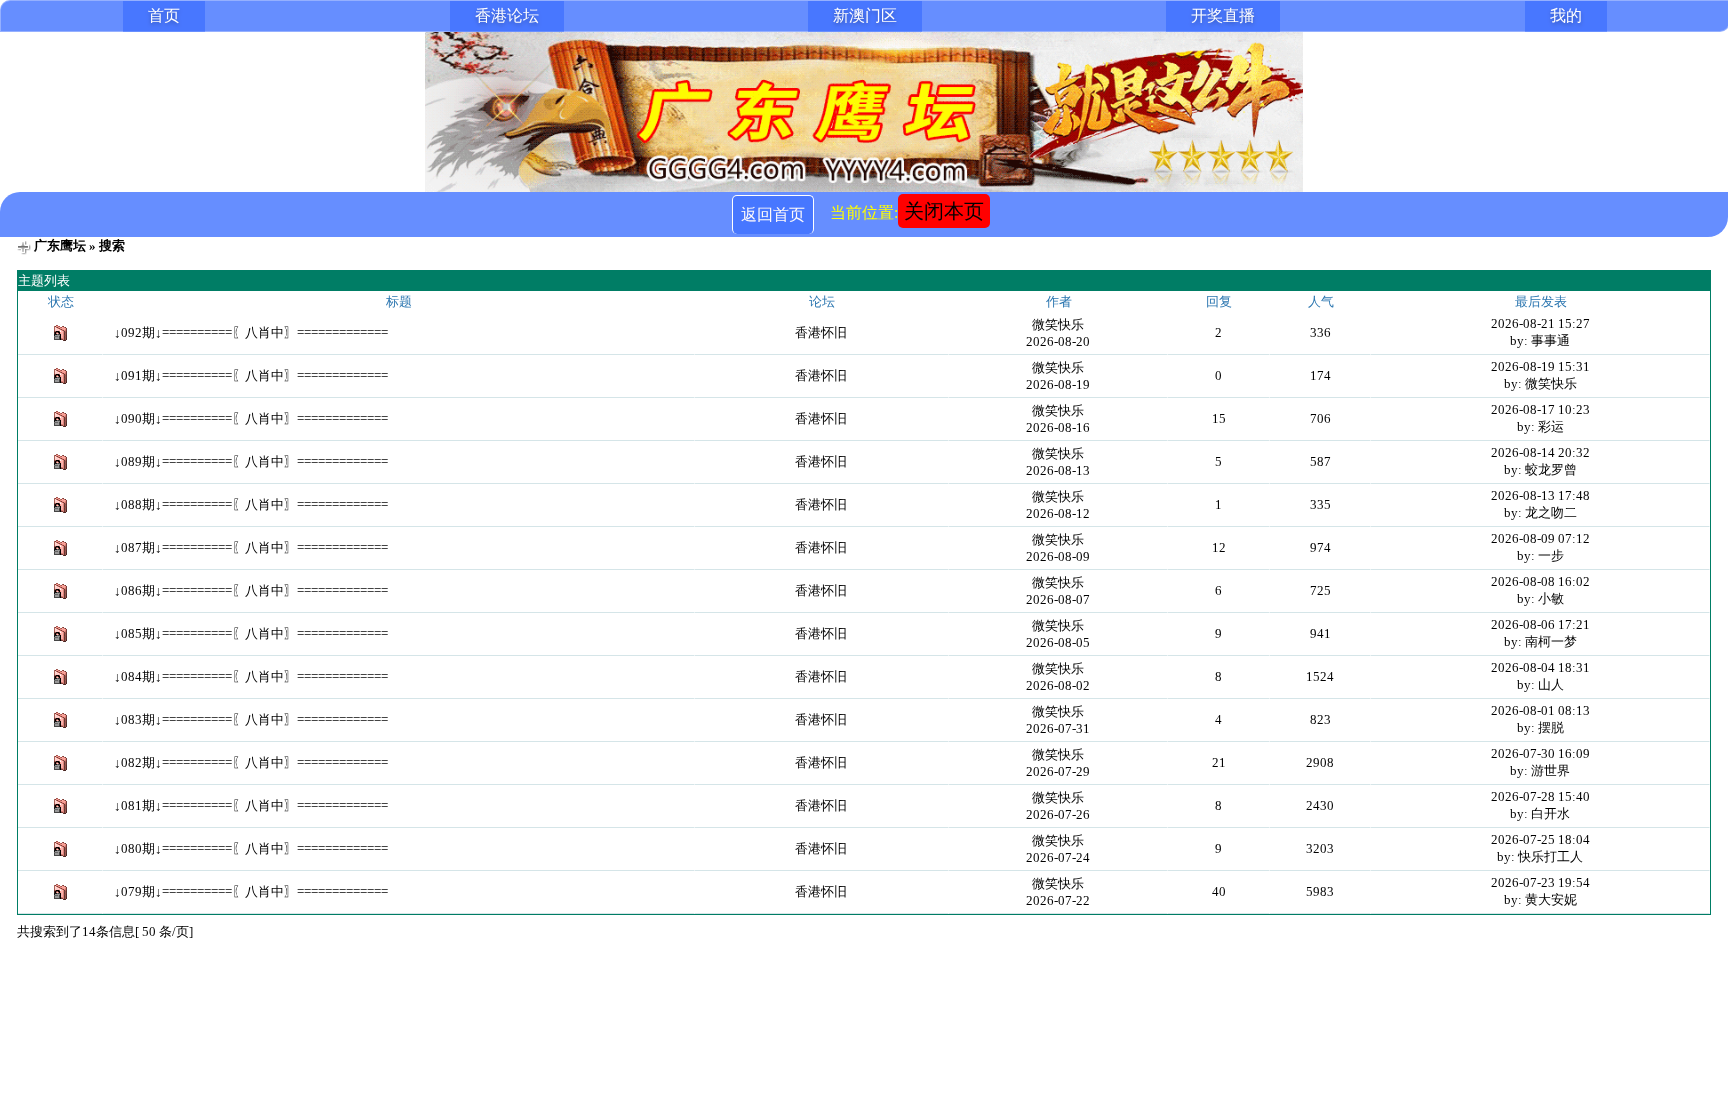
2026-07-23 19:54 (1540, 882)
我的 (1566, 15)
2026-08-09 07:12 (1540, 538)
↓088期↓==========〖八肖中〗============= (251, 504)
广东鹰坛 (60, 245)
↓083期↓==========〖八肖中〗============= (251, 719)
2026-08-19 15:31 (1540, 366)
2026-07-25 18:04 (1540, 839)
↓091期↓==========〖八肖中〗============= (251, 375)
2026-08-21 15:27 (1540, 323)
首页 (164, 15)
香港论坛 (507, 15)
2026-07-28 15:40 (1540, 796)
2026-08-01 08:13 (1540, 710)
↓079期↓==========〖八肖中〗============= (251, 891)
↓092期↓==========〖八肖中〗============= (251, 332)
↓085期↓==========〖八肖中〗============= (251, 633)
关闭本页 (944, 211)
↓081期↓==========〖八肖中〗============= (251, 805)
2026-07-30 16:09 (1540, 753)
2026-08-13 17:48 (1540, 495)
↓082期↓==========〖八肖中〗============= (251, 762)
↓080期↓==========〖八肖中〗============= (251, 848)
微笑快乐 (1058, 324)
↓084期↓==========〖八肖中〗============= (251, 676)
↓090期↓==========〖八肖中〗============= (251, 418)
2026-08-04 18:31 (1540, 667)
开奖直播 (1223, 15)
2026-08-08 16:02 (1540, 581)
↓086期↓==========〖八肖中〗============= (251, 590)
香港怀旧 (821, 332)
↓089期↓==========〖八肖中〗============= (251, 461)
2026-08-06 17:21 (1540, 624)
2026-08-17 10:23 (1540, 409)
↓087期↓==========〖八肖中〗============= (251, 547)
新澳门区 (865, 15)
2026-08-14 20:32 (1540, 452)
